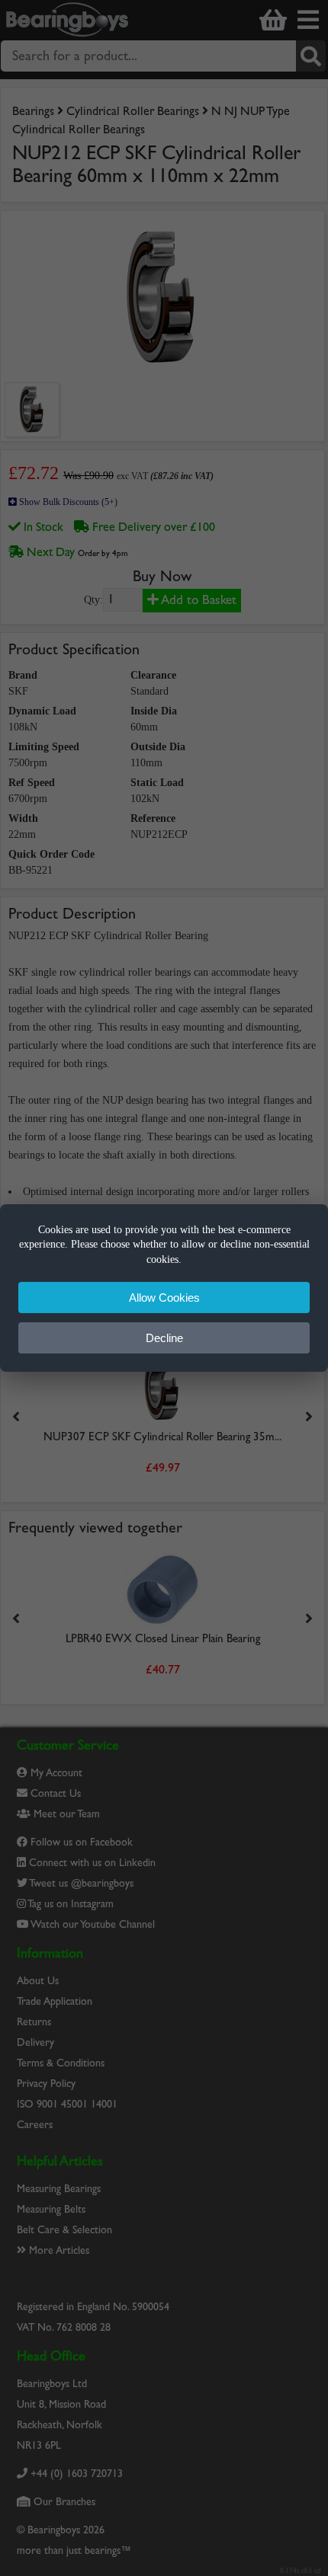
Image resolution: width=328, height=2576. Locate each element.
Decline (164, 1338)
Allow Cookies (164, 1298)
